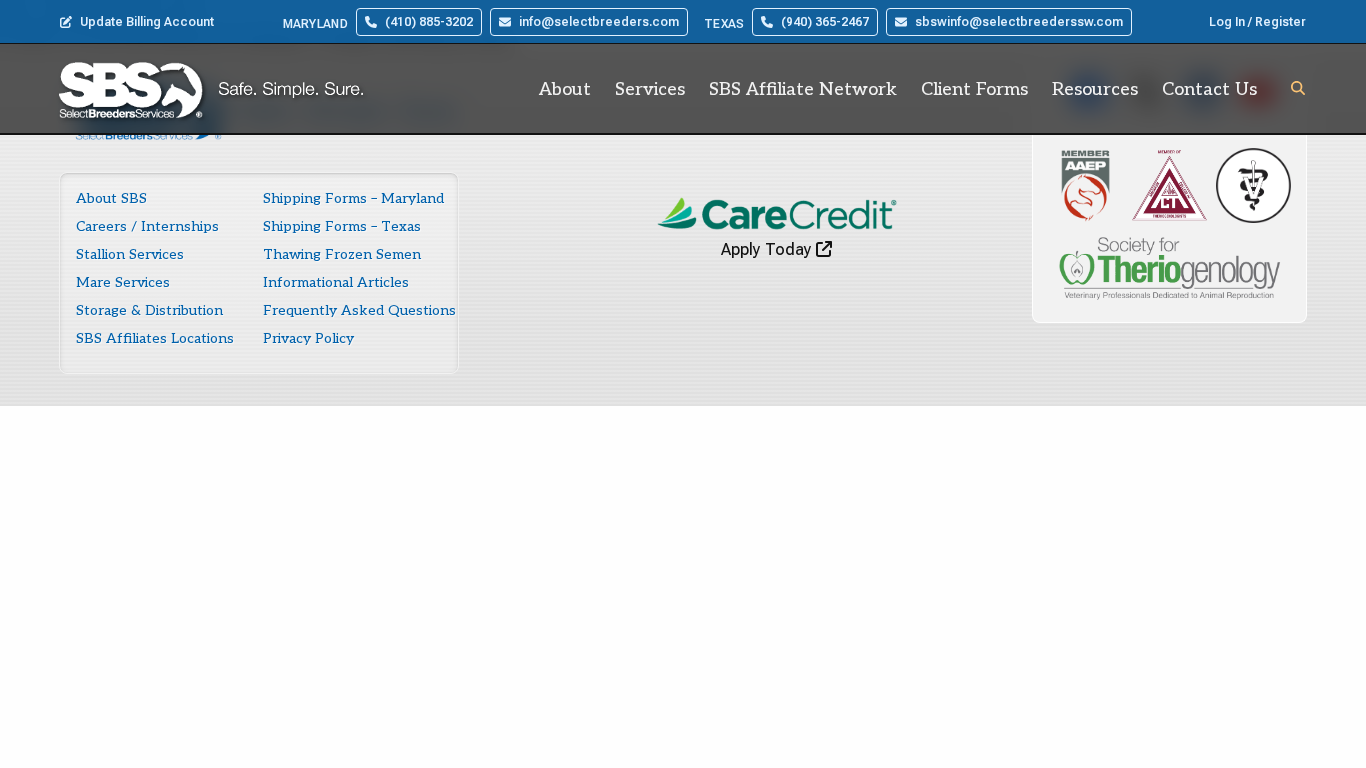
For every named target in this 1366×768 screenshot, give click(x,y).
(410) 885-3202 (429, 22)
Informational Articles (336, 282)
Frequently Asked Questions (359, 310)
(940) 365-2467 (825, 22)
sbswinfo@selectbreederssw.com (1019, 22)
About (565, 89)
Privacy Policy (308, 338)
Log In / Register (1257, 22)
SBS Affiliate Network (803, 89)
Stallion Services (130, 254)
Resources (1095, 89)
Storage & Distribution (149, 310)
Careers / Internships (147, 226)
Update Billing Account (147, 22)
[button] (1298, 88)
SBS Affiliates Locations (155, 338)
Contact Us (1209, 89)
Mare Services (123, 282)
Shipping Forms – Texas (342, 226)
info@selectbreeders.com (599, 22)
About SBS (111, 198)
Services (650, 89)
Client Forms (974, 89)
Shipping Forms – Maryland (353, 198)
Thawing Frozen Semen (342, 254)
